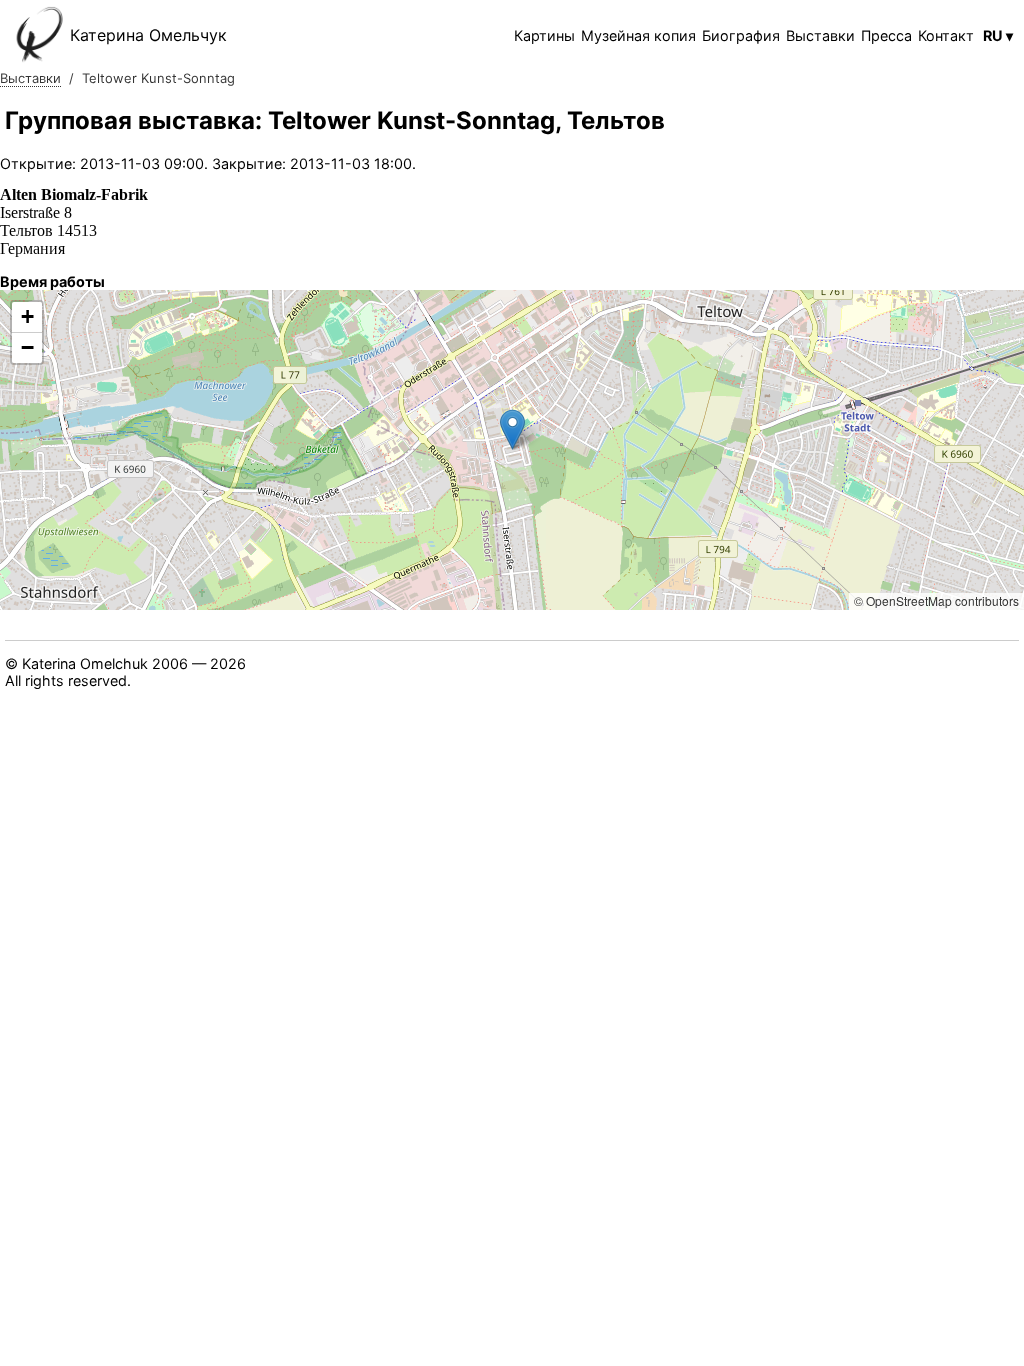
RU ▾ (998, 35)
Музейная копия (638, 35)
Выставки (820, 35)
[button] (512, 429)
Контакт (946, 35)
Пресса (886, 35)
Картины (544, 35)
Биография (741, 35)
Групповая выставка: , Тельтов (335, 120)
